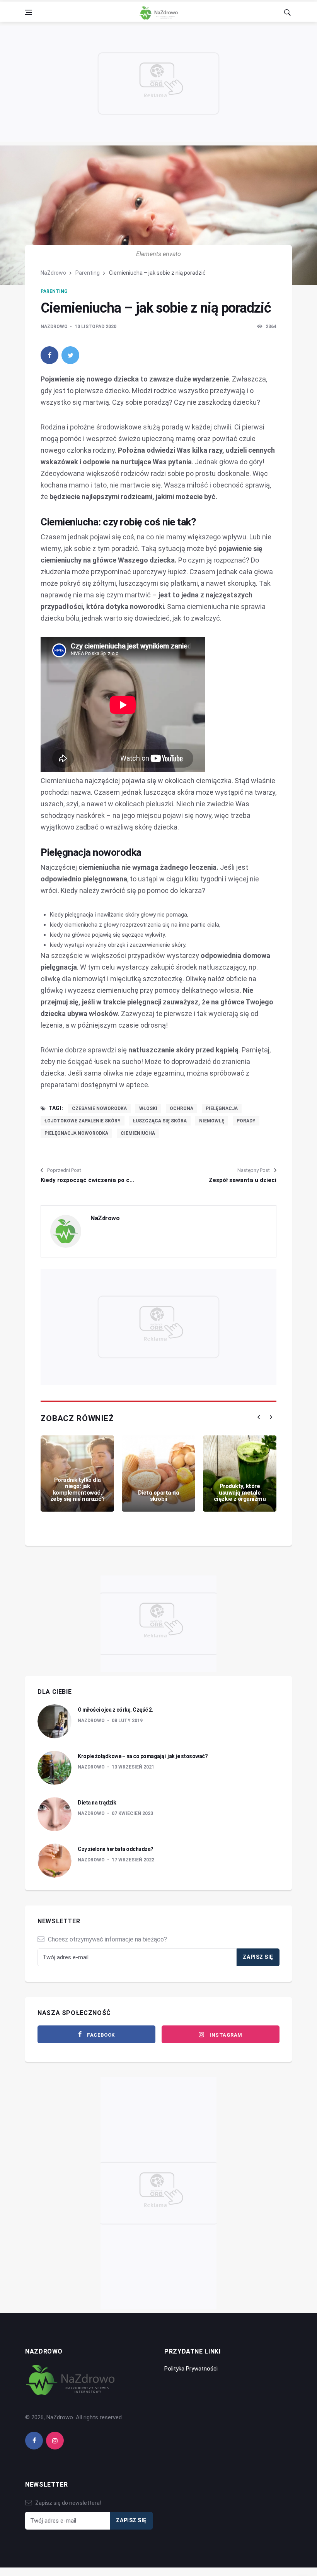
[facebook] (49, 355)
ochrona (182, 1108)
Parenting (88, 273)
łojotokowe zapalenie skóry (83, 1121)
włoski (148, 1108)
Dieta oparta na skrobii (159, 1496)
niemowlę (212, 1121)
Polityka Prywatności (191, 2369)
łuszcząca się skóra (160, 1121)
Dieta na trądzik (97, 1803)
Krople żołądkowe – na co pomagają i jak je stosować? (143, 1756)
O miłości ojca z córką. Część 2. (115, 1710)
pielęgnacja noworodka (76, 1133)
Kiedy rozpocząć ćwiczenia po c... (87, 1180)
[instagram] (55, 2441)
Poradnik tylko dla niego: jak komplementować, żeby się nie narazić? (78, 1490)
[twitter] (70, 355)
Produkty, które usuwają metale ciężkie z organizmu (240, 1492)
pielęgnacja (222, 1108)
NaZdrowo (53, 273)
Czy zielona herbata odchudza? (116, 1849)
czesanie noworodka (99, 1108)
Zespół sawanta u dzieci (243, 1180)
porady (246, 1121)
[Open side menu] (29, 12)
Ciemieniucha (138, 1133)
